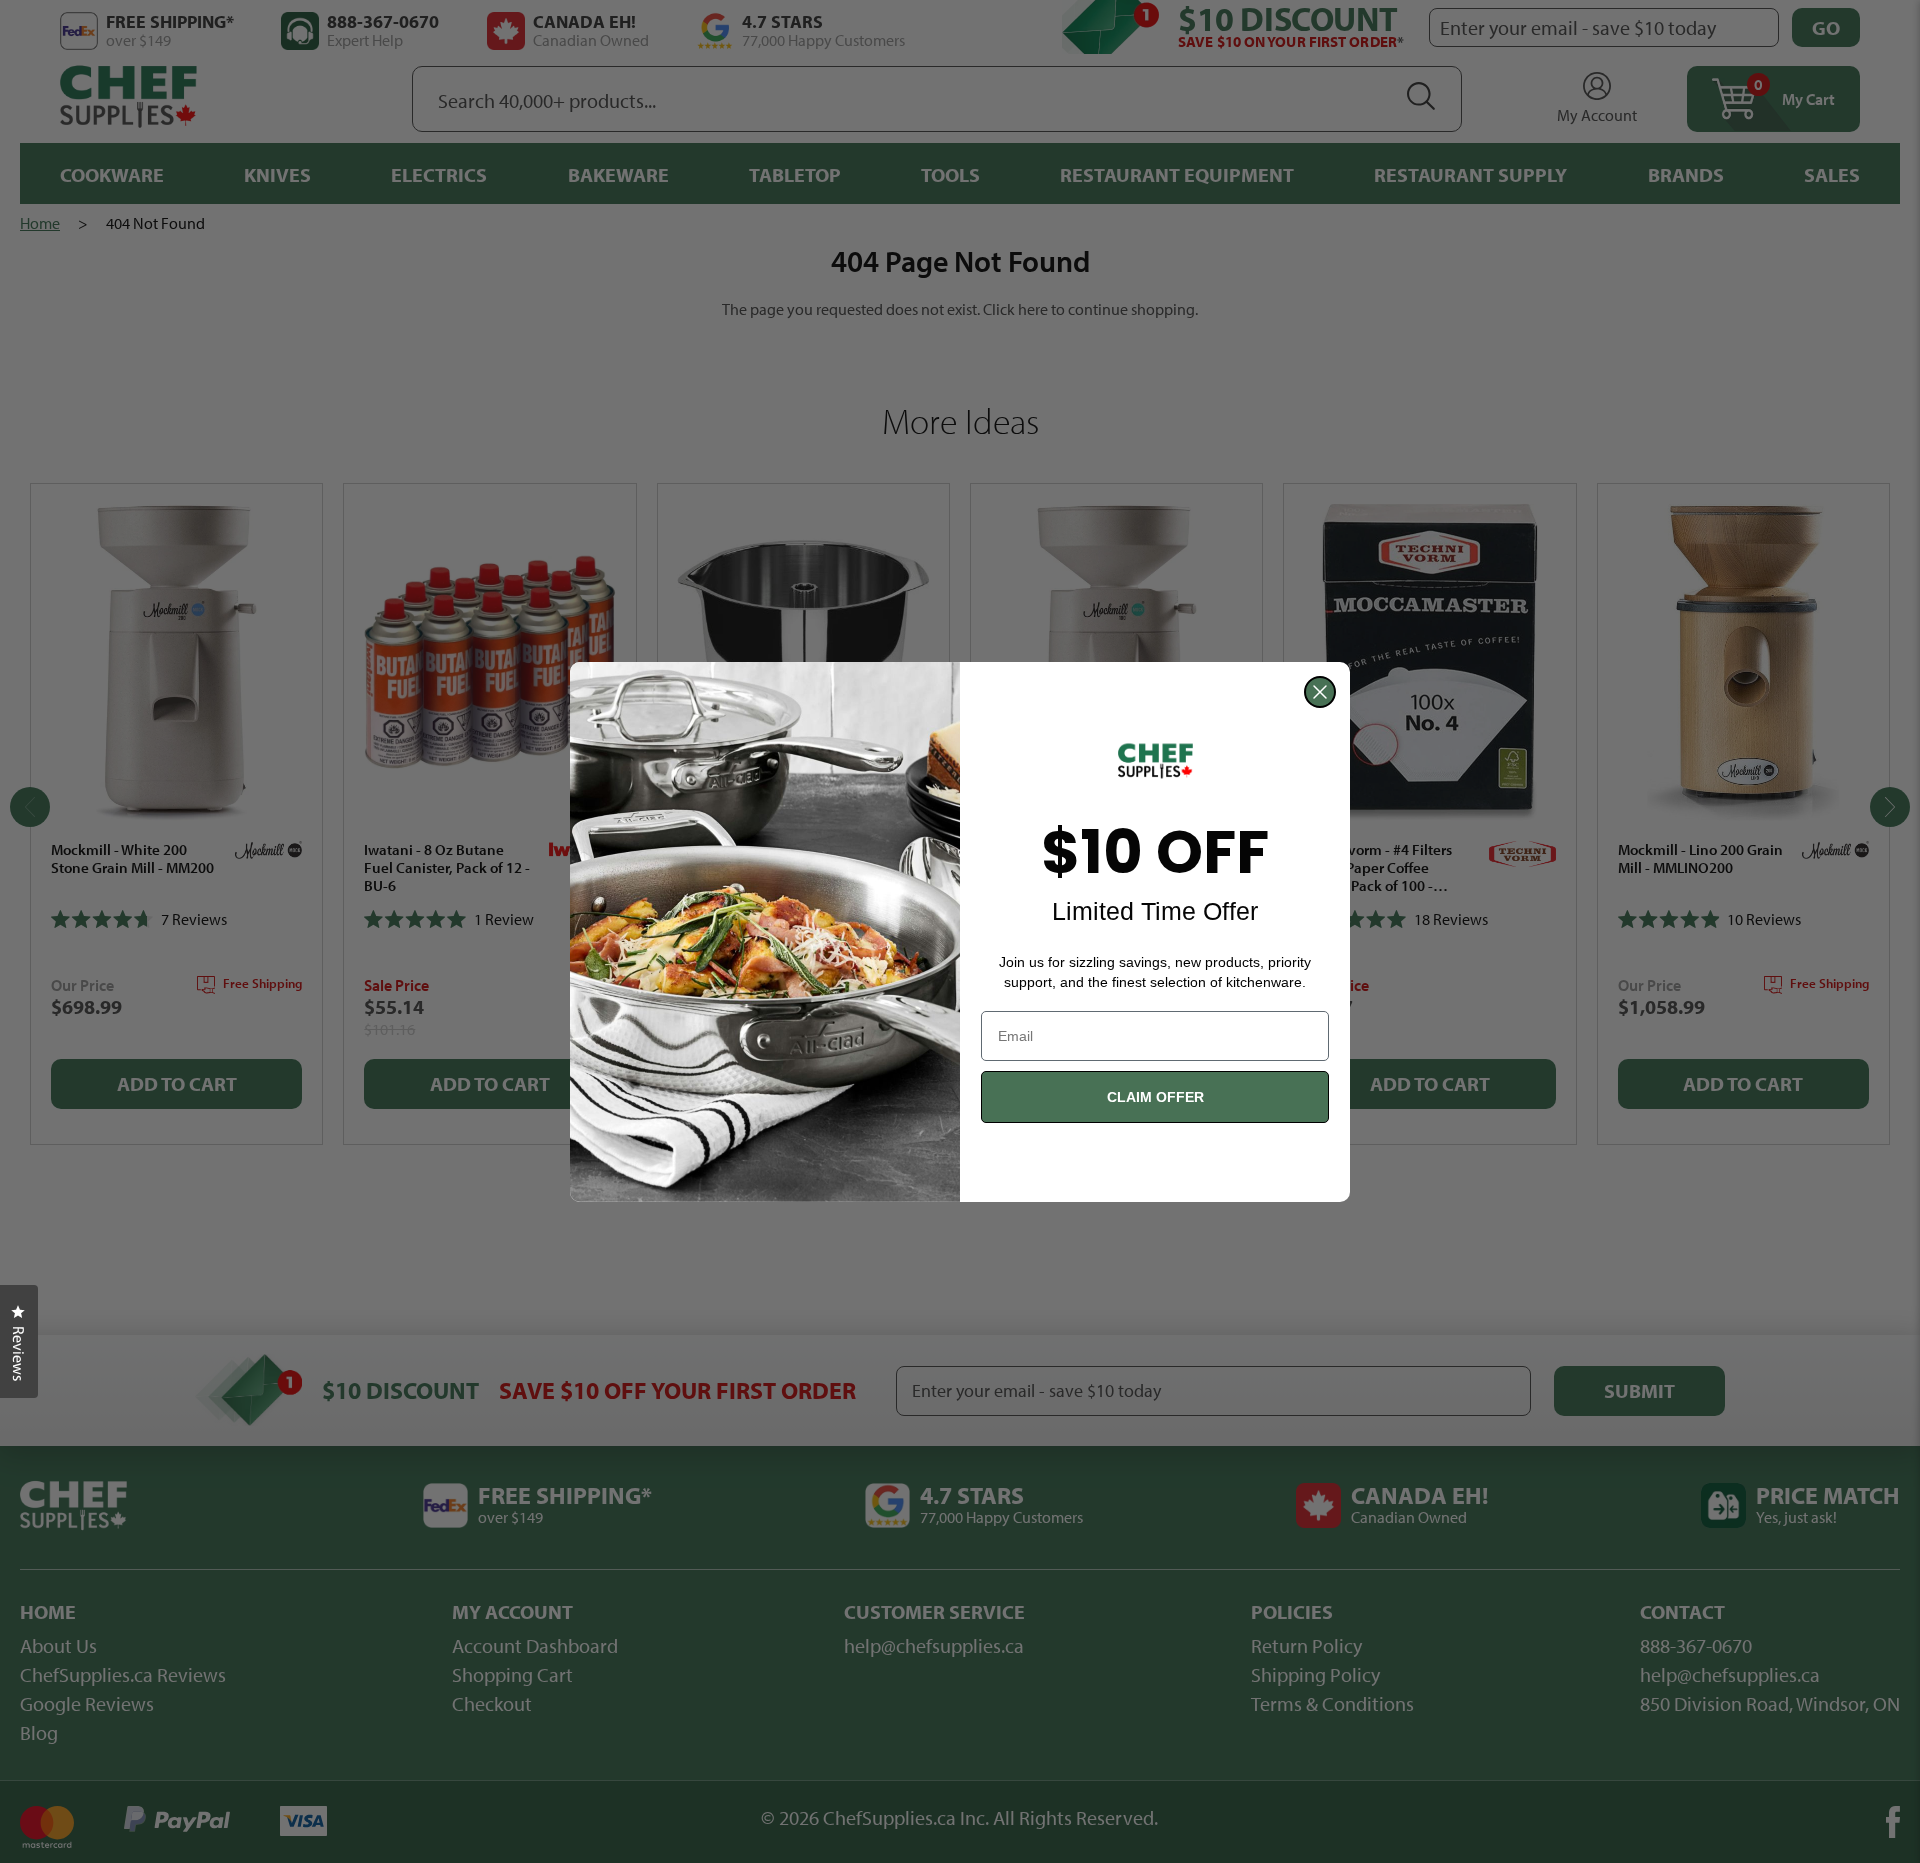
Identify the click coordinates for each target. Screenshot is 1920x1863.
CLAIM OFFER (1155, 1097)
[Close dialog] (1320, 692)
